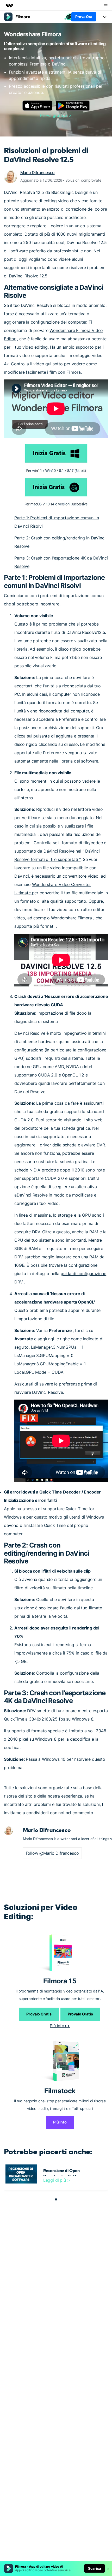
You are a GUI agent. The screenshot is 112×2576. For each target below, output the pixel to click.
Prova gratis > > (56, 115)
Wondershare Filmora (72, 918)
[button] (56, 2199)
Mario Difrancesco (38, 172)
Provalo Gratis (39, 2014)
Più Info (60, 2122)
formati (48, 926)
